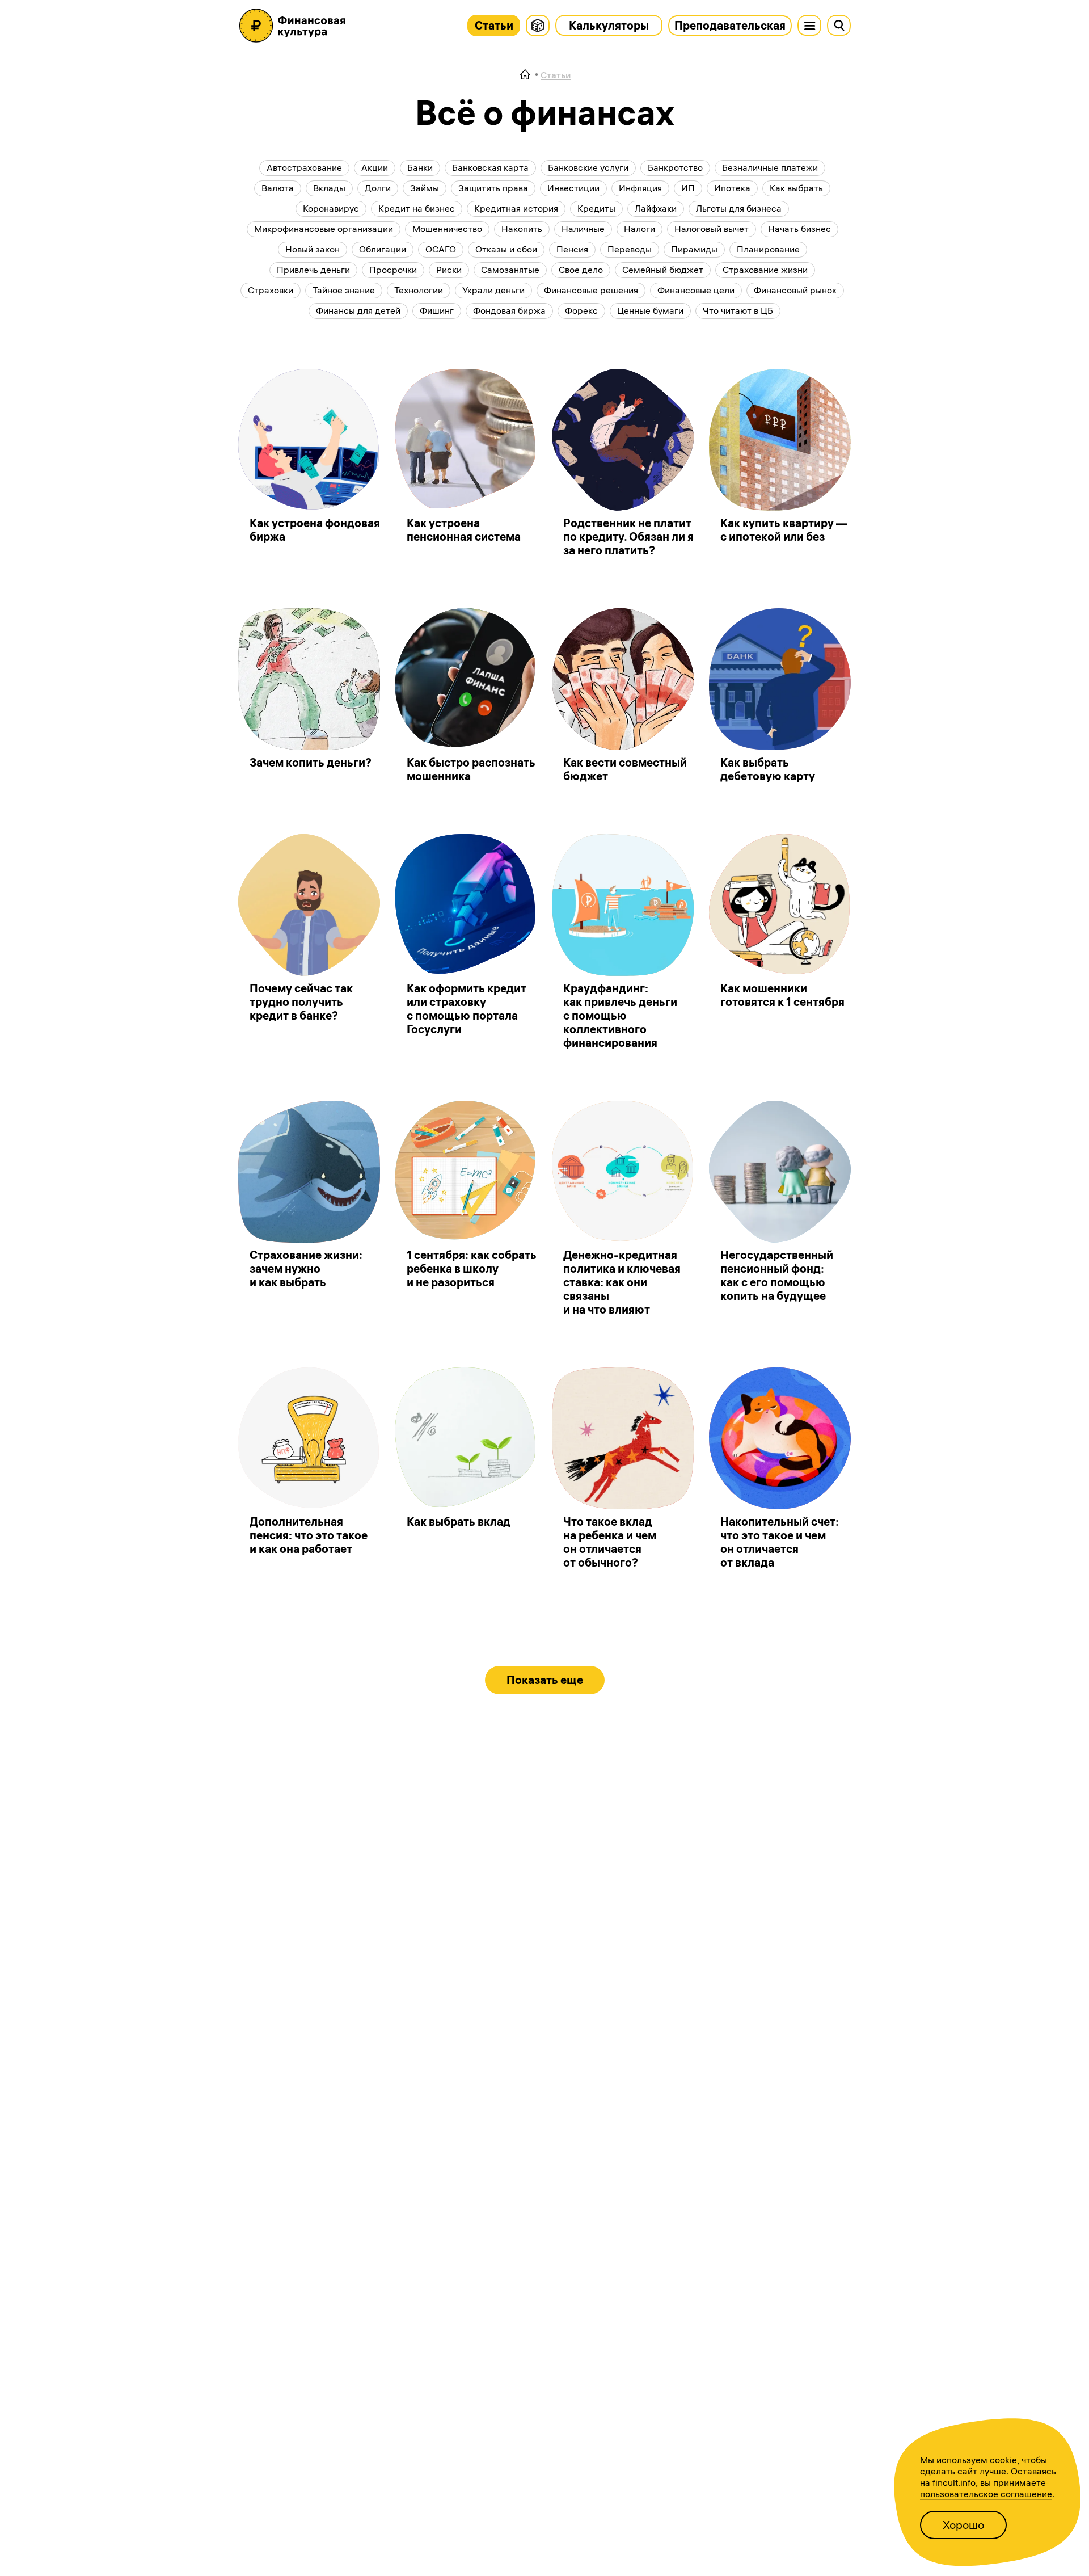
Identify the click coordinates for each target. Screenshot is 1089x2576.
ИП (688, 188)
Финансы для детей (358, 310)
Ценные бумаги (650, 310)
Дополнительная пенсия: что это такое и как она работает (309, 1535)
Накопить (522, 229)
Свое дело (581, 270)
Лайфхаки (656, 208)
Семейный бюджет (663, 270)
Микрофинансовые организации (324, 229)
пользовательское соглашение (986, 2494)
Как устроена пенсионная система (464, 530)
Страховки (271, 290)
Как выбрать (796, 188)
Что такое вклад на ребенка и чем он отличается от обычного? (610, 1542)
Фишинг (437, 310)
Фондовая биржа (509, 310)
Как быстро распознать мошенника (471, 769)
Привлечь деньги (313, 270)
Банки (420, 167)
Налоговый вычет (712, 229)
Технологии (419, 290)
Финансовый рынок (795, 290)
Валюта (278, 188)
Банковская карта (490, 167)
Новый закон (313, 249)
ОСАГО (441, 249)
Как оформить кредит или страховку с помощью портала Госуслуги (467, 1009)
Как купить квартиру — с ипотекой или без (784, 530)
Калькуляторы (609, 25)
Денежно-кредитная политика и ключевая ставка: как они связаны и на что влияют (622, 1282)
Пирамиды (694, 249)
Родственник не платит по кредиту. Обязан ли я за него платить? (628, 536)
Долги (378, 188)
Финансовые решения (591, 290)
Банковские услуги (588, 167)
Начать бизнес (799, 229)
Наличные (583, 229)
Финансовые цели (696, 290)
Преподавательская (730, 25)
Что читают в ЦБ (738, 310)
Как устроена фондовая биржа (315, 530)
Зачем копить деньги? (311, 762)
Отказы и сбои (506, 249)
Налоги (640, 229)
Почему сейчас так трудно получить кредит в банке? (301, 1002)
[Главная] (525, 75)
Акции (375, 167)
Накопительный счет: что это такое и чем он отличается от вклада (780, 1542)
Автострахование (304, 167)
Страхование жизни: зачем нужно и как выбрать (306, 1268)
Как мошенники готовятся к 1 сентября (782, 995)
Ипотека (732, 188)
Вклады (329, 188)
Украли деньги (493, 290)
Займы (425, 188)
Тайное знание (344, 290)
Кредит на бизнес (417, 208)
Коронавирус (331, 208)
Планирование (768, 249)
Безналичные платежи (770, 167)
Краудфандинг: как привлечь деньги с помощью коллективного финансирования (620, 1015)
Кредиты (596, 208)
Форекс (581, 310)
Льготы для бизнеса (739, 208)
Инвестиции (573, 188)
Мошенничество (447, 229)
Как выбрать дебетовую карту (768, 769)
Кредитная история (516, 208)
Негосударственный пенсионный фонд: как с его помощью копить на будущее (777, 1275)
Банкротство (675, 167)
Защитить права (493, 188)
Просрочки (393, 270)
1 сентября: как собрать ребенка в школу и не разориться (472, 1268)
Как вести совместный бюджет (625, 769)
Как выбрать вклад (459, 1521)
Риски (449, 270)
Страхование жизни (765, 270)
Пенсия (572, 249)
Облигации (383, 249)
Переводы (630, 249)
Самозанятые (510, 270)
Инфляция (640, 188)
